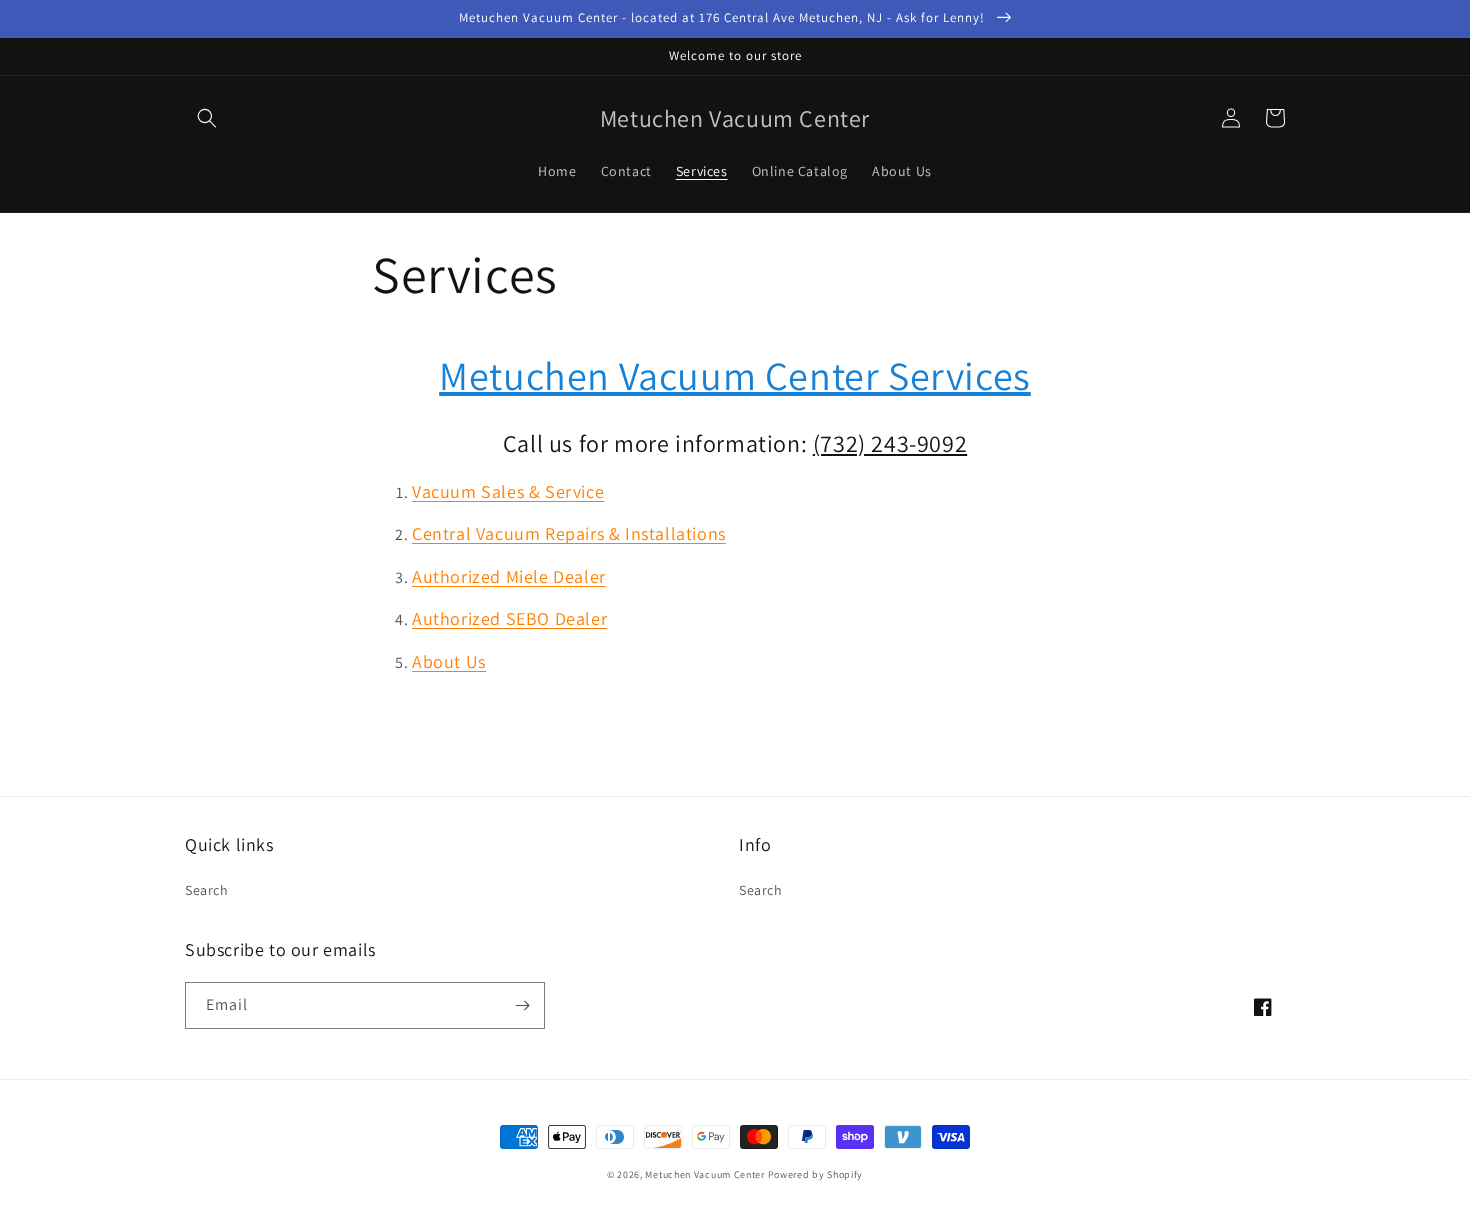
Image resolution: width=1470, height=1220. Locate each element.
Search (207, 890)
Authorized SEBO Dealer (509, 618)
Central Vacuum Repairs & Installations (569, 533)
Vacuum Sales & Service (508, 491)
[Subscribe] (522, 1005)
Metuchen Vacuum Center (704, 1174)
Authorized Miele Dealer (509, 576)
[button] (207, 118)
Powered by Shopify (816, 1174)
